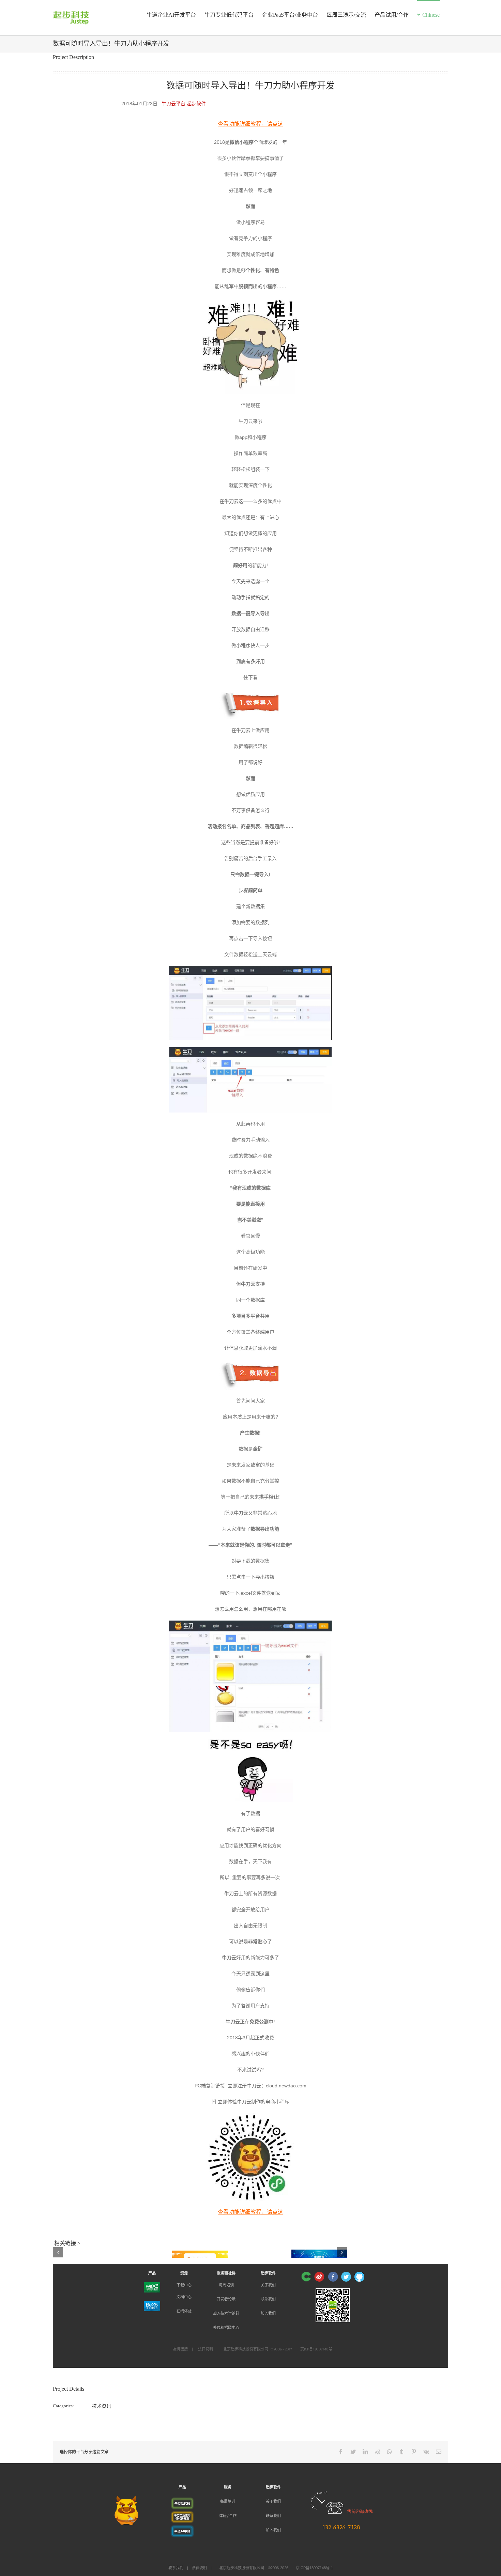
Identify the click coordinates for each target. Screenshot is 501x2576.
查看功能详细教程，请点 (248, 124)
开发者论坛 (226, 2299)
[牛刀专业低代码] (182, 2501)
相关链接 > (67, 2243)
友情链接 (180, 2349)
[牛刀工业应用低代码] (182, 2515)
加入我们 (268, 2313)
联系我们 (268, 2299)
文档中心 (184, 2297)
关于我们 (268, 2285)
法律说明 (206, 2349)
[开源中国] (306, 2277)
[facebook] (333, 2277)
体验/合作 (228, 2516)
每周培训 (226, 2285)
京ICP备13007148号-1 (314, 2568)
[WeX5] (152, 2287)
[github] (359, 2277)
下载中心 (184, 2285)
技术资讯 (102, 2406)
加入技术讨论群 (226, 2313)
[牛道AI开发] (182, 2528)
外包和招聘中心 (226, 2328)
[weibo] (319, 2277)
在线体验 (184, 2311)
